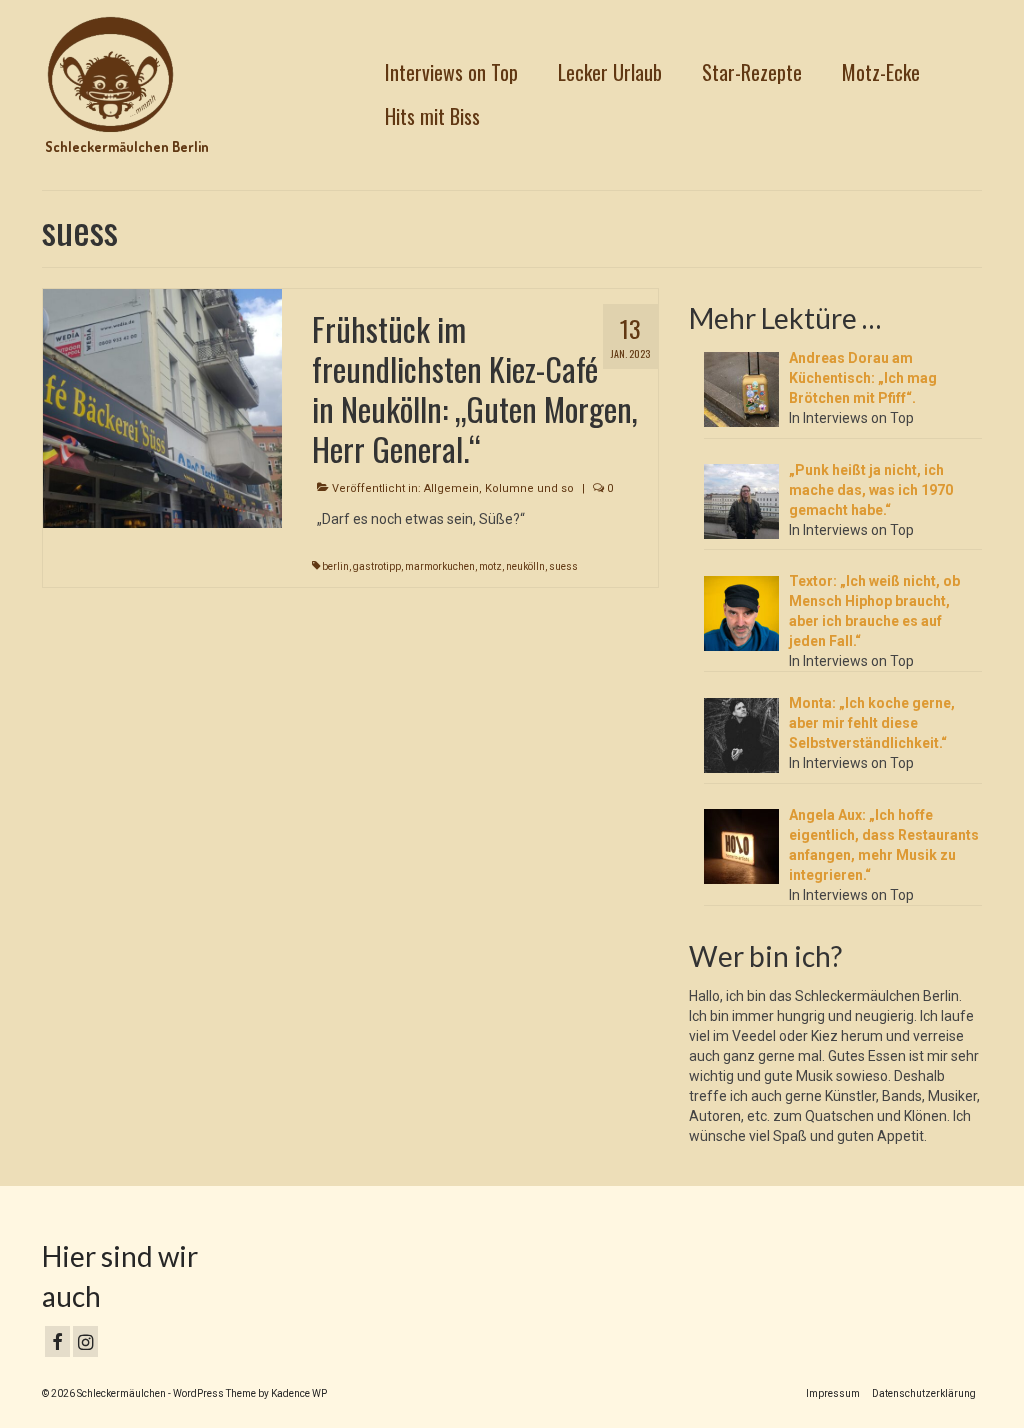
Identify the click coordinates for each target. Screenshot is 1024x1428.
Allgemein (451, 488)
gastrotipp (377, 566)
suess (563, 566)
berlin (335, 566)
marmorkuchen (440, 566)
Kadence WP (299, 1393)
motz (490, 566)
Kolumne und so (529, 488)
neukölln (525, 566)
